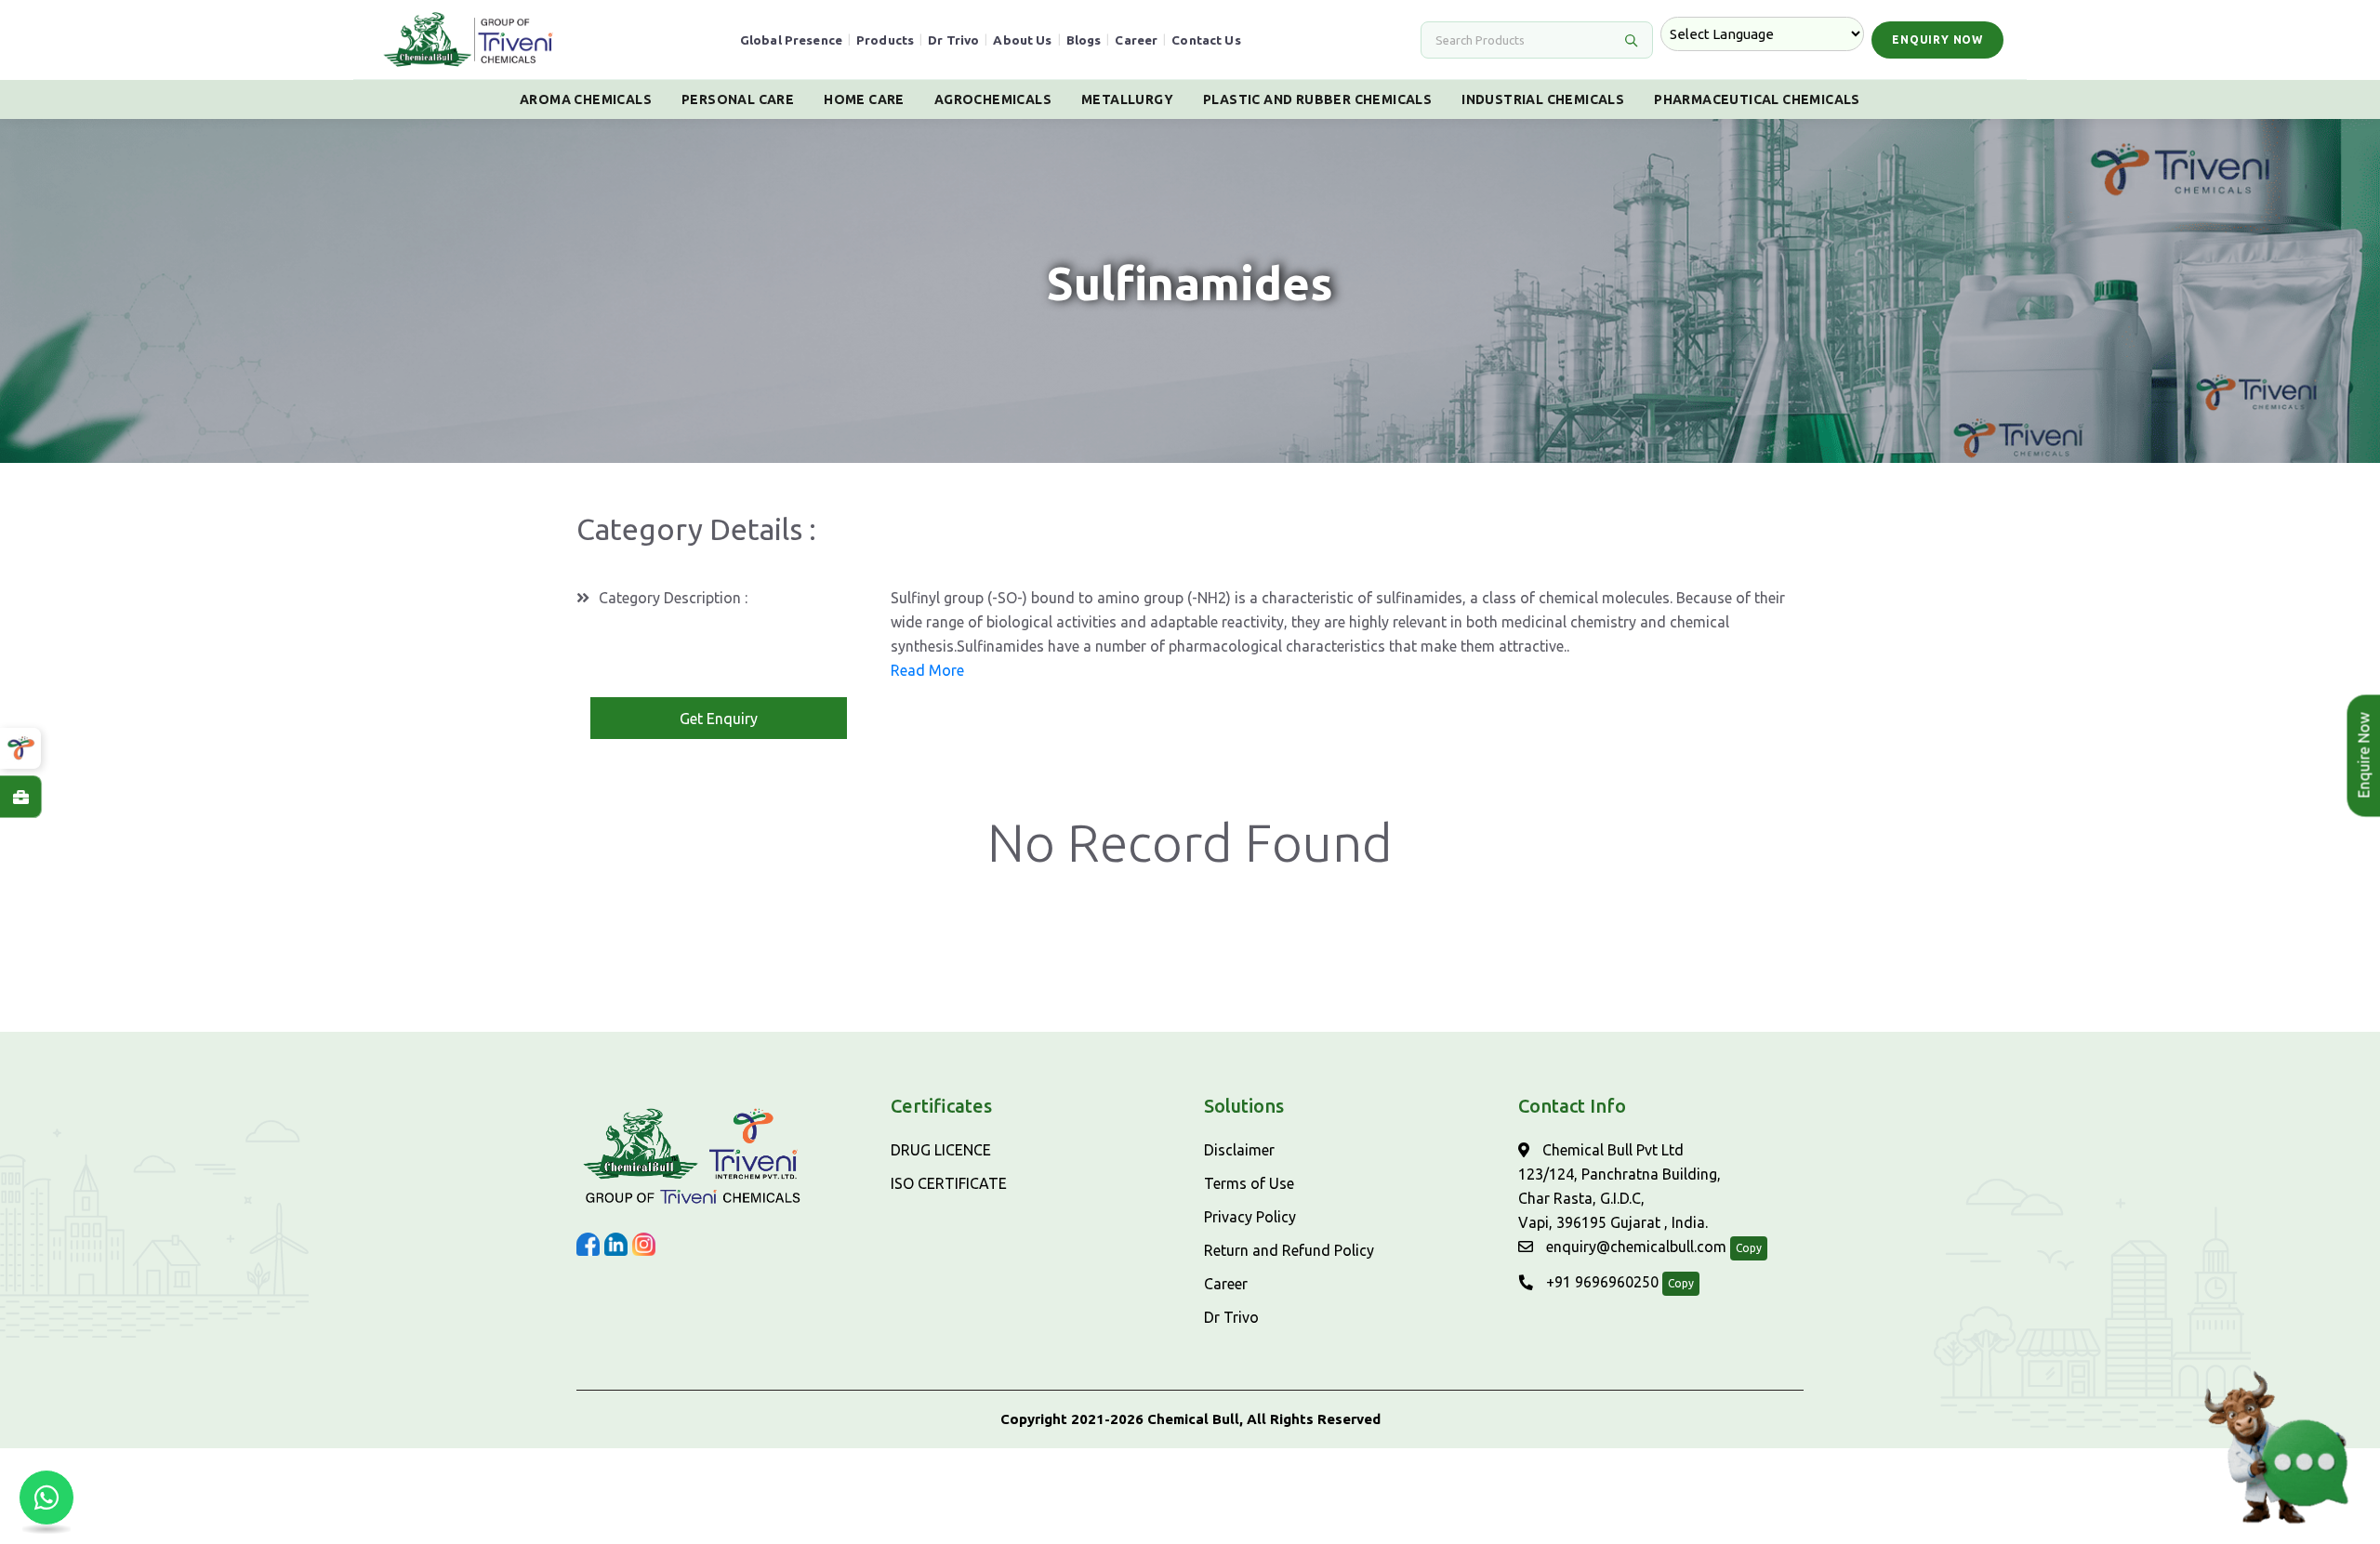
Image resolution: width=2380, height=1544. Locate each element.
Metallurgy (1127, 99)
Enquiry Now (1937, 40)
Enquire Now (2357, 756)
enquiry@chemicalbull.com (1634, 1247)
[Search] (1631, 40)
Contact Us (1206, 40)
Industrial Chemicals (1543, 99)
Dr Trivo (953, 40)
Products (885, 40)
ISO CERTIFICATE (949, 1183)
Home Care (864, 99)
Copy (1749, 1248)
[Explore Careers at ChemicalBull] (20, 797)
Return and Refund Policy (1289, 1250)
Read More (927, 670)
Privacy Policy (1250, 1217)
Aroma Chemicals (586, 99)
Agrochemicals (993, 99)
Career (1136, 40)
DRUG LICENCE (941, 1150)
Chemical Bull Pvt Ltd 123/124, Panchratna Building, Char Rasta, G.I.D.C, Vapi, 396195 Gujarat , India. (1620, 1186)
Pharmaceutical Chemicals (1757, 99)
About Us (1022, 40)
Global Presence (791, 40)
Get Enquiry (719, 719)
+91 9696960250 (1600, 1282)
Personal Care (738, 99)
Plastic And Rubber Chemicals (1317, 99)
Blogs (1084, 40)
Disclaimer (1239, 1150)
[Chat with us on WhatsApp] (46, 1498)
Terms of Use (1249, 1183)
